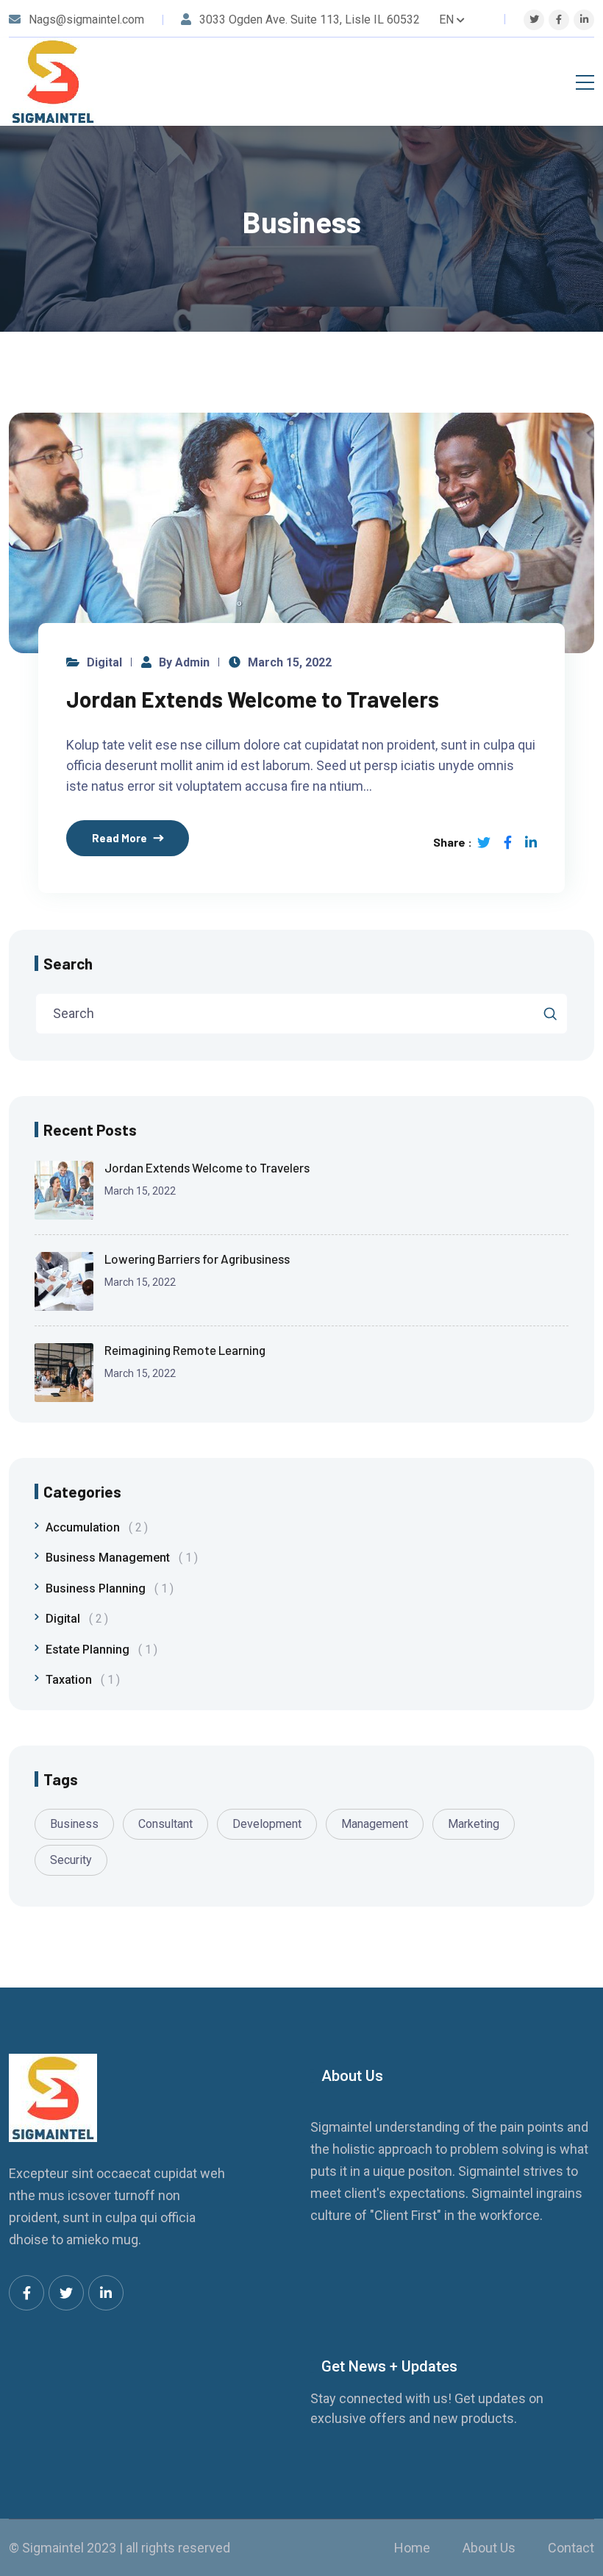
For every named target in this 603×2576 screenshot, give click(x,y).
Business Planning (107, 1588)
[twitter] (534, 19)
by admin (184, 662)
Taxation (80, 1680)
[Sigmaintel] (53, 82)
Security (71, 1860)
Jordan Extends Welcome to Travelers (253, 699)
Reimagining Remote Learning (185, 1350)
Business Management (119, 1558)
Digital (104, 662)
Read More (119, 838)
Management (375, 1824)
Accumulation (94, 1527)
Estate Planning (99, 1650)
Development (267, 1824)
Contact (571, 2548)
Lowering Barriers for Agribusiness (197, 1259)
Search (68, 963)
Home (412, 2548)
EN (446, 19)
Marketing (474, 1824)
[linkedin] (584, 19)
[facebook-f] (559, 19)
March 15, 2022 (290, 662)
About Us (489, 2548)
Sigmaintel (53, 2548)
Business (74, 1824)
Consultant (165, 1824)
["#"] (26, 2293)
